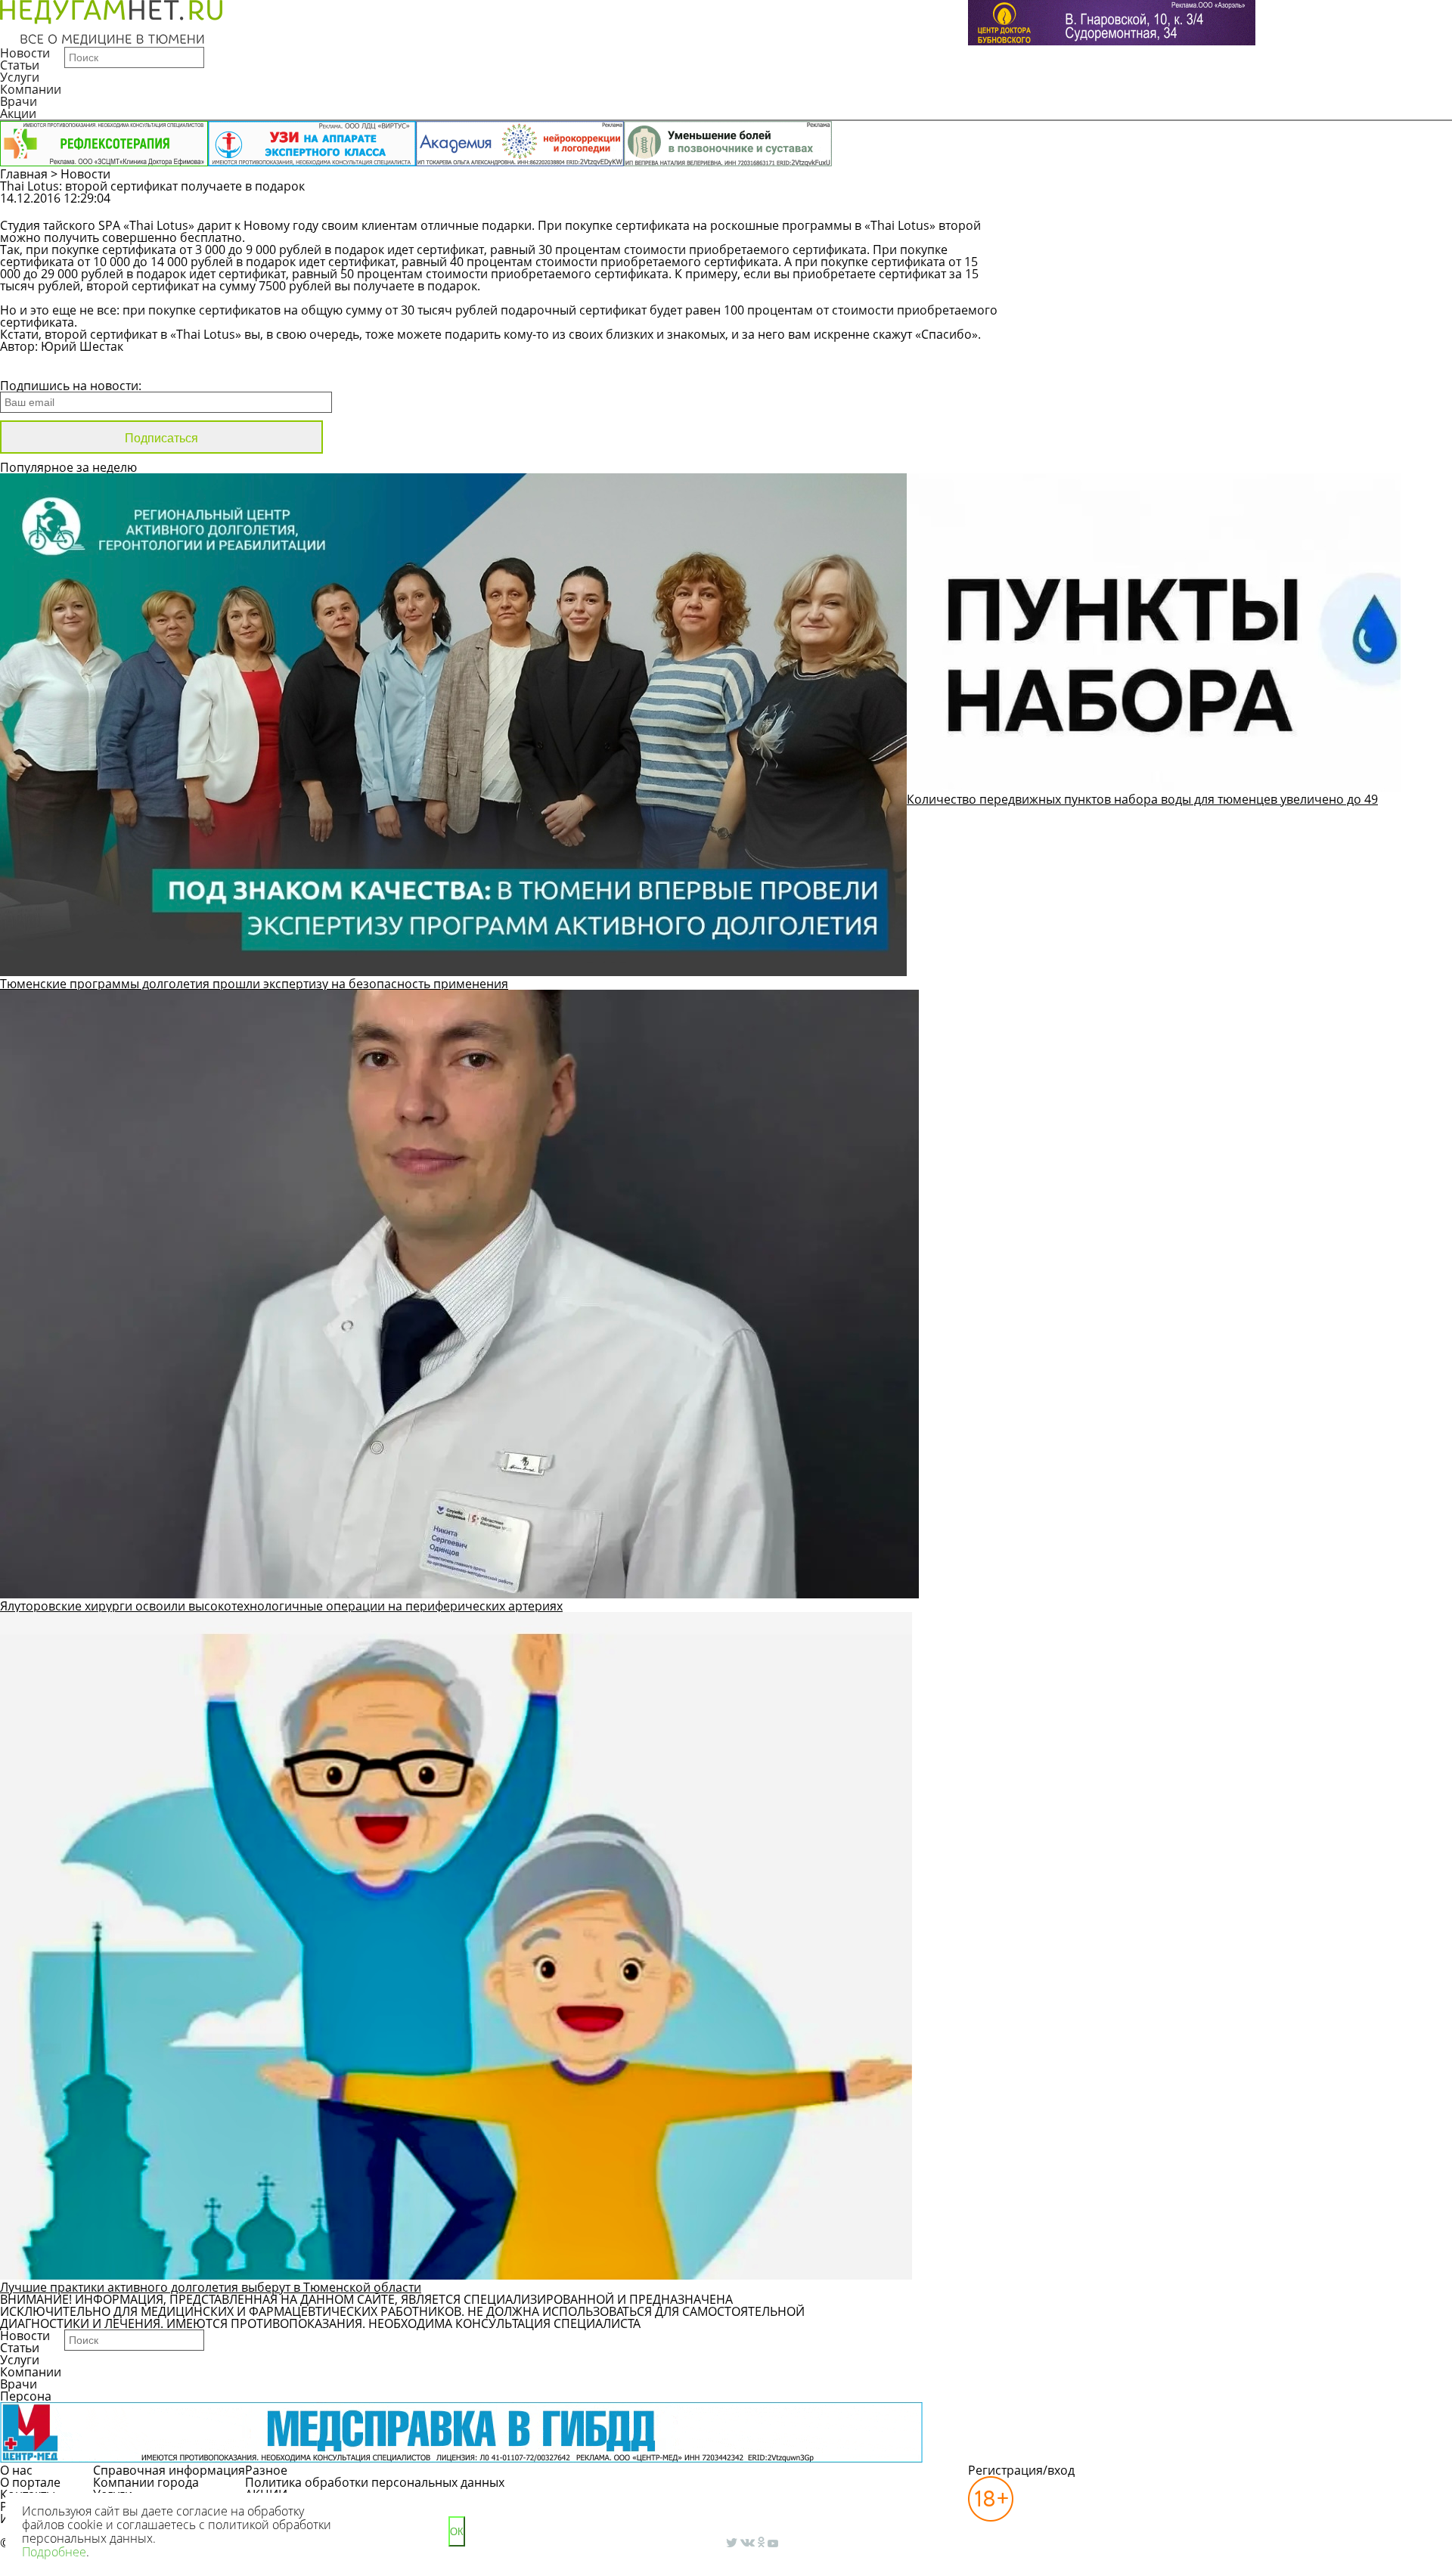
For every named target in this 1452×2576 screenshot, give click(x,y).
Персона (26, 2396)
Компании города (146, 2482)
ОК (457, 2532)
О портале (30, 2482)
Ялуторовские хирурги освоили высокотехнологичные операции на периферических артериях (281, 1606)
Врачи (19, 101)
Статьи (20, 65)
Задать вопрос (1147, 206)
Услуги (20, 77)
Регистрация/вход (1021, 2470)
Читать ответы (1262, 206)
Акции (18, 113)
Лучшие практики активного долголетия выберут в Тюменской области (211, 2287)
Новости (25, 53)
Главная (24, 174)
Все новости (51, 366)
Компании (31, 89)
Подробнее (54, 2552)
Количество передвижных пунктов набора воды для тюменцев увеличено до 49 (1142, 799)
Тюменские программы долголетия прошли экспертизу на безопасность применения (254, 984)
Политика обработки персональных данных (375, 2482)
